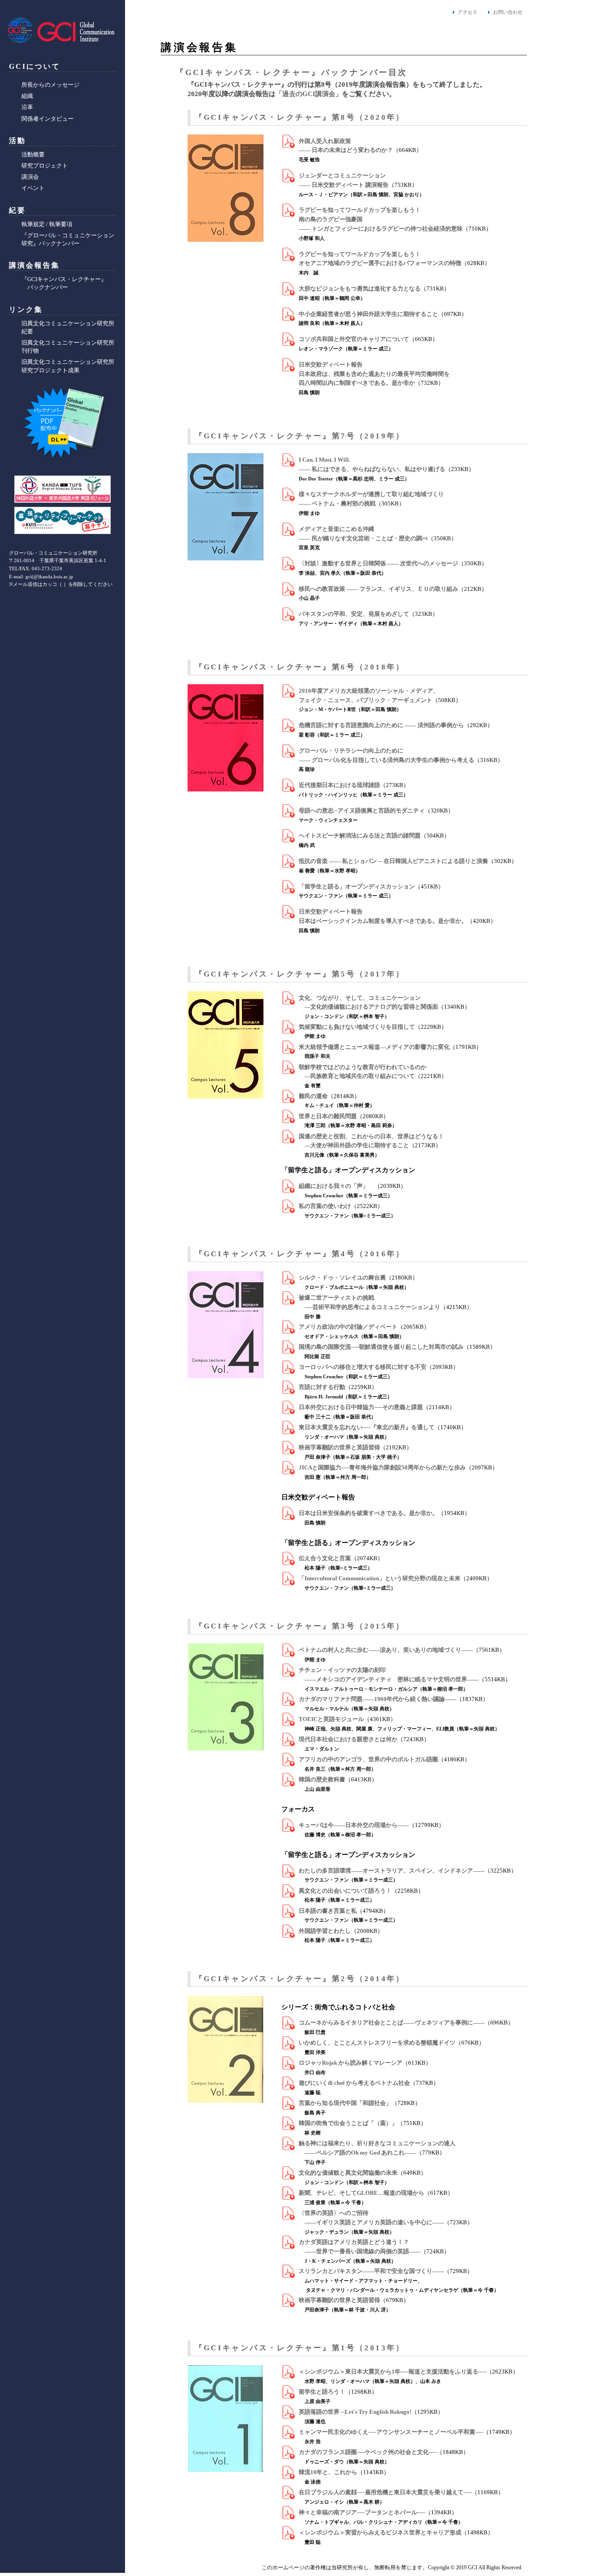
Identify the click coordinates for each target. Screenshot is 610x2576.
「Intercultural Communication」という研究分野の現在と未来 (380, 1578)
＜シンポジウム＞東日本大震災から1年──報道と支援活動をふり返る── (393, 2372)
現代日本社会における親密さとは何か (348, 1739)
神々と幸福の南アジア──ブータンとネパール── (362, 2512)
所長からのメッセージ (50, 85)
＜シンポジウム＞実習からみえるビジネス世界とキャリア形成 (380, 2532)
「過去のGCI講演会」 (309, 94)
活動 (17, 141)
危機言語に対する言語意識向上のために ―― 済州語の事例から (381, 725)
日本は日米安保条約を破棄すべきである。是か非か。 (368, 1513)
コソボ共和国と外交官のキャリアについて (354, 339)
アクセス (468, 12)
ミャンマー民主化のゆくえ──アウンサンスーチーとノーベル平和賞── (391, 2432)
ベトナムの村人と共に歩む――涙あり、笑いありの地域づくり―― (386, 1650)
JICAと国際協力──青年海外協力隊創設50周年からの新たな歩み (382, 1467)
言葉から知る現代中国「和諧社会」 (345, 2103)
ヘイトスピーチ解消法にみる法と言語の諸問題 (360, 836)
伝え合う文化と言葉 (325, 1558)
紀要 (17, 210)
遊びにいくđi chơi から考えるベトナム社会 (354, 2083)
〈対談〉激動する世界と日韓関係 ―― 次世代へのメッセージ (378, 563)
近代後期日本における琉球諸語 (339, 785)
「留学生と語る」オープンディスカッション (357, 886)
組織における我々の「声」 (336, 1186)
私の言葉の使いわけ (325, 1206)
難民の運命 (313, 1096)
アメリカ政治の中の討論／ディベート (348, 1327)
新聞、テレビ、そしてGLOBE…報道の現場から (361, 2193)
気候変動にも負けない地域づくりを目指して (357, 1027)
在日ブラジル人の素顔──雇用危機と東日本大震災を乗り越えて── (385, 2492)
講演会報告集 (34, 265)
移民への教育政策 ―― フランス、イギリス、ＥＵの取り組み (378, 589)
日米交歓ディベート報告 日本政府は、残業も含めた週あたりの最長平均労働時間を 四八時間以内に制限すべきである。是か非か (374, 374)
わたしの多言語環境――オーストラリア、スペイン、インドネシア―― (392, 1871)
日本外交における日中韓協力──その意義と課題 (361, 1407)
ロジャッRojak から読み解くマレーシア (351, 2063)
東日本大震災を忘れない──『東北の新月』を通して (367, 1427)
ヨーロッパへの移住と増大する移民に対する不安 (363, 1367)
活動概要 (33, 154)
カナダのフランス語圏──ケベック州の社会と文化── (368, 2452)
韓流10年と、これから (328, 2472)
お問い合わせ (508, 12)
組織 (27, 96)
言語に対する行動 (322, 1387)
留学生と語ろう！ (322, 2392)
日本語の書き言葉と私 (328, 1911)
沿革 (27, 107)
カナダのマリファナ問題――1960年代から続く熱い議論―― (378, 1699)
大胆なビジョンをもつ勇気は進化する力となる (360, 288)
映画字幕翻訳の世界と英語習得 (339, 1447)
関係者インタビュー (48, 119)
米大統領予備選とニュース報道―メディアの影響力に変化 (374, 1047)
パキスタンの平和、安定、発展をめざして (354, 614)
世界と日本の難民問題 (328, 1116)
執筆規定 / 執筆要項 (47, 224)
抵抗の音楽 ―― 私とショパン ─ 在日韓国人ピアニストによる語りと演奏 (393, 861)
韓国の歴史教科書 (322, 1779)
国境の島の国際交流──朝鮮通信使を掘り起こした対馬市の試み (381, 1347)
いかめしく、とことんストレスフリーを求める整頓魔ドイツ (377, 2043)
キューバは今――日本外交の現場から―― (354, 1825)
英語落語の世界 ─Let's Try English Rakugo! (355, 2412)
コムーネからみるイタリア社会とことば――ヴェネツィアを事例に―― (392, 2022)
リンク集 (26, 309)
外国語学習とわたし (325, 1931)
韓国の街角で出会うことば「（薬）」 (348, 2123)
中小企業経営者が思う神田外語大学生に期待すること (368, 314)
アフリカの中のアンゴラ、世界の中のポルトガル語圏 (368, 1759)
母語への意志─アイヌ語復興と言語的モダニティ (362, 810)
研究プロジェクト (45, 166)
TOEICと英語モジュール (331, 1719)
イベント (33, 188)
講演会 (30, 177)
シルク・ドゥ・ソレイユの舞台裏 (342, 1277)
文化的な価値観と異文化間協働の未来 (348, 2173)
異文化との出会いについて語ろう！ (345, 1891)
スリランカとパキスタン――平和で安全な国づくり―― (371, 2271)
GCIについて (35, 66)
